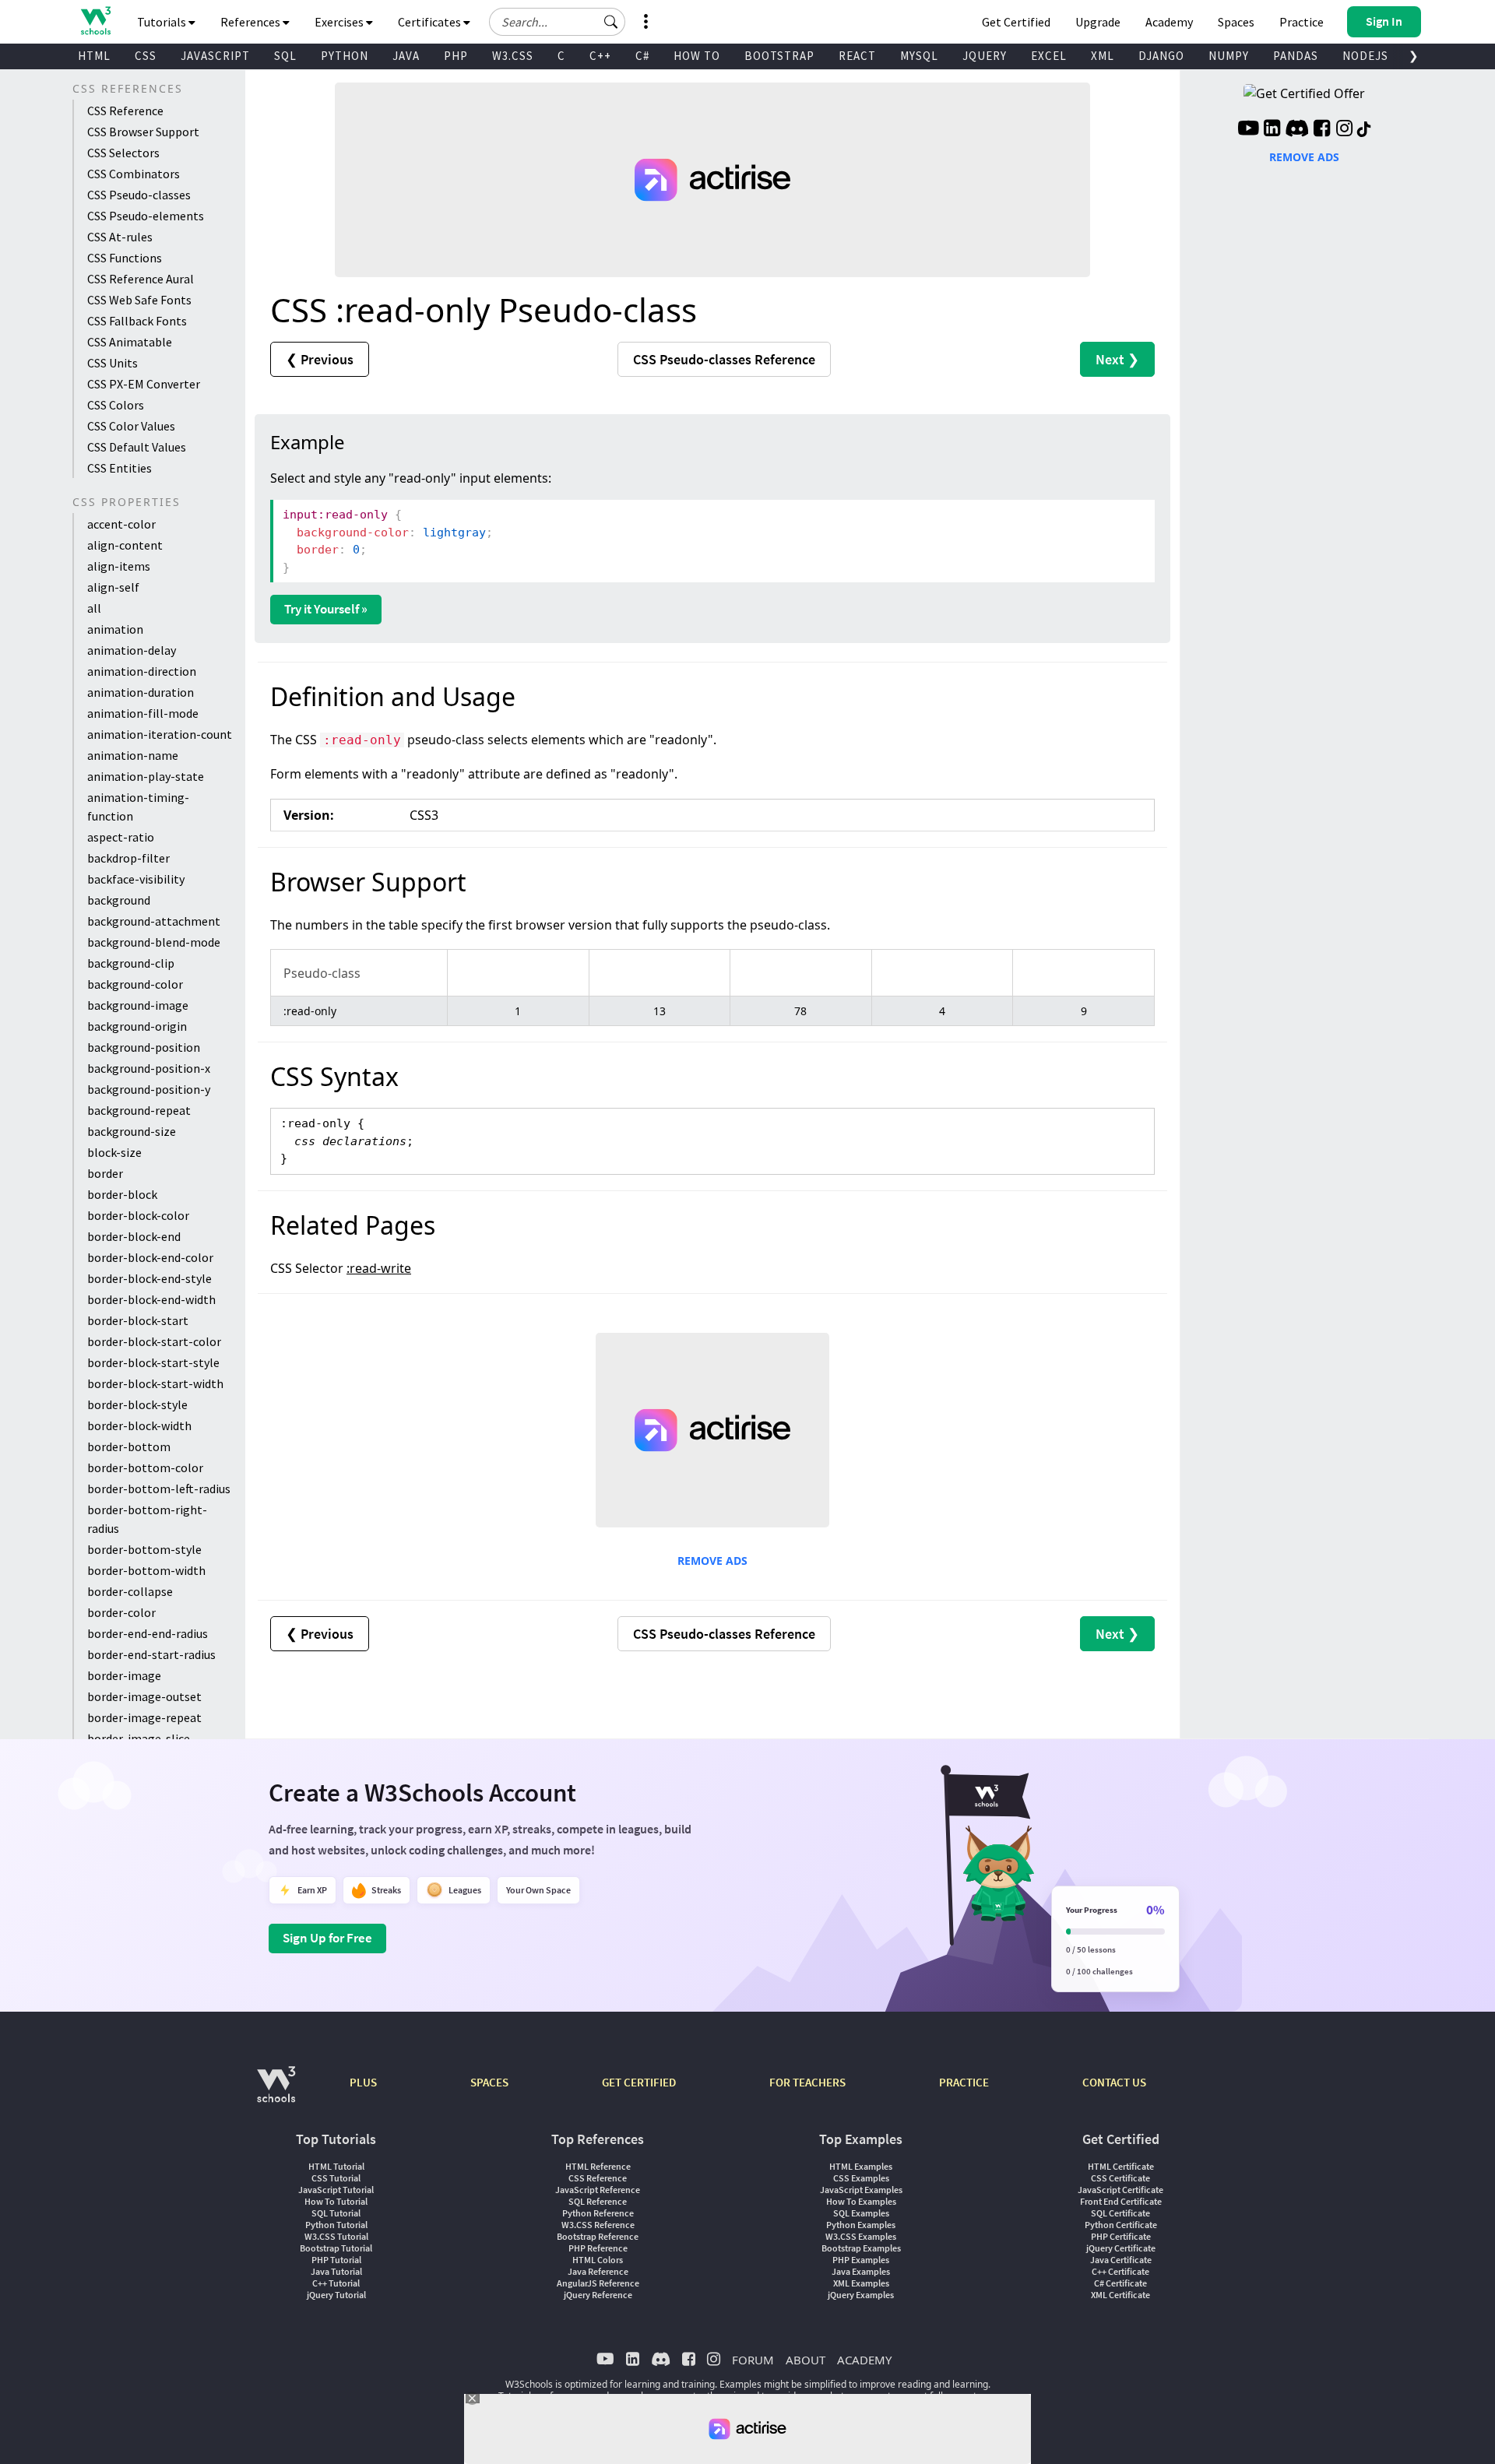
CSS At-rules (120, 237)
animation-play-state (146, 776)
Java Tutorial (336, 2271)
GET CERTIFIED (639, 2082)
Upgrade (1098, 22)
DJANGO (1161, 56)
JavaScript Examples (861, 2190)
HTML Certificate (1121, 2166)
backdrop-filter (128, 858)
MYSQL (919, 56)
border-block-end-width (151, 1299)
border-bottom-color (145, 1468)
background (119, 900)
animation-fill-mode (143, 713)
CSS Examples (861, 2178)
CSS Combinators (134, 174)
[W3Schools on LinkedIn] (1272, 130)
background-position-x (149, 1068)
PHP (456, 56)
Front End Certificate (1121, 2201)
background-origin (137, 1026)
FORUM (753, 2360)
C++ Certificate (1120, 2271)
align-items (119, 566)
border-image (124, 1675)
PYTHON (345, 56)
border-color (121, 1612)
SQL (285, 56)
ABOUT (806, 2360)
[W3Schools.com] (276, 2092)
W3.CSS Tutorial (336, 2236)
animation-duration (141, 692)
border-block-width (139, 1425)
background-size (132, 1131)
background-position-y (149, 1089)
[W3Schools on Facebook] (1322, 130)
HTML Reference (598, 2166)
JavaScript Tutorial (336, 2190)
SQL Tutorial (336, 2213)
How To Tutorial (336, 2201)
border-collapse (130, 1591)
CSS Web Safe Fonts (139, 300)
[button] (611, 22)
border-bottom (129, 1446)
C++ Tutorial (336, 2283)
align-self (113, 587)
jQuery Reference (598, 2295)
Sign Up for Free (327, 1938)
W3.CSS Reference (598, 2225)
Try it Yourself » (326, 609)
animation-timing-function (138, 807)
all (94, 608)
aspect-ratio (121, 837)
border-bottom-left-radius (159, 1489)
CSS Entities (120, 468)
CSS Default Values (137, 447)
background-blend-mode (154, 942)
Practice (1302, 22)
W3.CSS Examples (861, 2236)
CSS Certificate (1120, 2178)
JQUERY (985, 56)
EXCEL (1049, 56)
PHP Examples (861, 2260)
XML (1103, 56)
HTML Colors (598, 2260)
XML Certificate (1120, 2295)
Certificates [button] (431, 22)
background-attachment (154, 921)
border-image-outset (144, 1696)
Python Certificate (1121, 2225)
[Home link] (95, 21)
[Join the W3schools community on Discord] (1297, 130)
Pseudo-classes (724, 359)
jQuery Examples (861, 2295)
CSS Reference (125, 111)
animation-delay (132, 650)
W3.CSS (513, 56)
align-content (125, 545)
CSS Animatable (130, 342)
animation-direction (142, 671)
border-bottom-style (144, 1549)
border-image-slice (139, 1738)
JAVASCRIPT (215, 56)
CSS (146, 56)
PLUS (363, 2082)
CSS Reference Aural (141, 279)
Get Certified (1016, 22)
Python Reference (598, 2213)
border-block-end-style (149, 1278)
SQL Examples (861, 2213)
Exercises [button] (340, 22)
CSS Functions (125, 258)
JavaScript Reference (598, 2190)
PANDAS (1296, 56)
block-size (114, 1152)
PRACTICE (964, 2082)
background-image (138, 1005)
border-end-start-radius (151, 1654)
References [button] (252, 22)
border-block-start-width (155, 1383)
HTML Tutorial (336, 2166)
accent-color (121, 524)
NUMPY (1229, 56)
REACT (857, 56)
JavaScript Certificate (1120, 2190)
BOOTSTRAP (779, 56)
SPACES (489, 2082)
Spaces (1236, 22)
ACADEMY (864, 2360)
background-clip (131, 963)
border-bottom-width (146, 1570)
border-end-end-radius (148, 1633)
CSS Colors (116, 405)
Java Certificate (1121, 2260)
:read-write (379, 1268)
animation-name (133, 755)
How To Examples (861, 2201)
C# (642, 56)
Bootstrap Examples (861, 2248)
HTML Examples (861, 2166)
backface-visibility (136, 879)
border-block (122, 1194)
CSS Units (113, 363)
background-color (135, 984)
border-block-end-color (150, 1257)
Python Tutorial (336, 2225)
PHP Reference (598, 2248)
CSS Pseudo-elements (146, 216)
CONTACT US (1114, 2082)
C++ (600, 56)
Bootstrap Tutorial (336, 2248)
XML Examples (861, 2283)
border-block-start (138, 1320)
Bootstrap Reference (598, 2236)
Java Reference (598, 2271)
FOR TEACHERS (807, 2082)
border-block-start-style (153, 1362)
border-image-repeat (144, 1717)
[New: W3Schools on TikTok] (1364, 130)
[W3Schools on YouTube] (1248, 130)
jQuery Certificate (1121, 2248)
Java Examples (861, 2271)
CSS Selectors (123, 153)
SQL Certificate (1120, 2213)
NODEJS (1365, 56)
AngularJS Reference (598, 2283)
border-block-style (137, 1404)
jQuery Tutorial (336, 2295)
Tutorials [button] (163, 22)
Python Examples (861, 2225)
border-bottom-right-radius (147, 1519)
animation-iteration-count (160, 734)
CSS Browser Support (143, 132)
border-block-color (138, 1215)
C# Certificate (1120, 2283)
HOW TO (697, 56)
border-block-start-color (154, 1341)
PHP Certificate (1121, 2236)
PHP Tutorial (336, 2260)
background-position (144, 1047)
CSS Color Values (131, 426)
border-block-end (134, 1236)
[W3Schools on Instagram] (1344, 130)
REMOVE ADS (712, 1561)
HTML (94, 56)
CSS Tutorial (336, 2178)
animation (115, 629)
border (105, 1173)
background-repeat (139, 1110)
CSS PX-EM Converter (144, 384)
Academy (1169, 22)
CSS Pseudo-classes (139, 195)
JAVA (406, 56)
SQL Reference (598, 2201)
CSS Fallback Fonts (137, 321)
